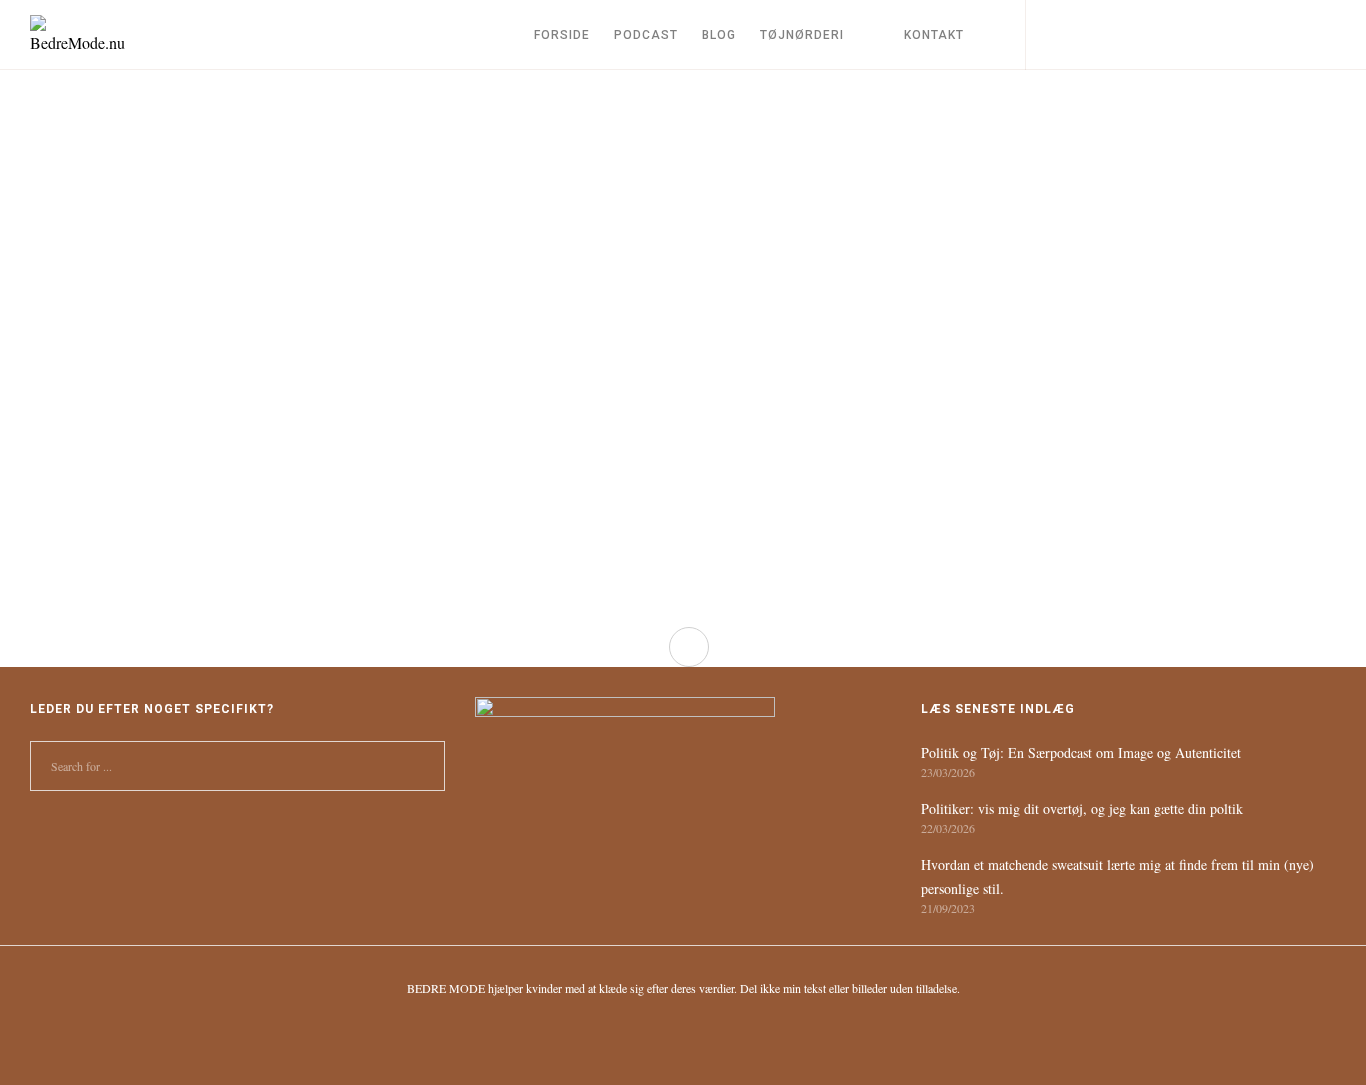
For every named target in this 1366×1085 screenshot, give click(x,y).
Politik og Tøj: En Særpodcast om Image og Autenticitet (1081, 752)
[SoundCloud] (1318, 35)
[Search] (1048, 35)
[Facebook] (1138, 35)
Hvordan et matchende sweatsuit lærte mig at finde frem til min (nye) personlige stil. (1117, 876)
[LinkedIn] (1183, 35)
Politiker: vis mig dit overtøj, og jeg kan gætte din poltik (1082, 808)
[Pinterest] (1228, 35)
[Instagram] (1093, 35)
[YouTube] (1273, 35)
